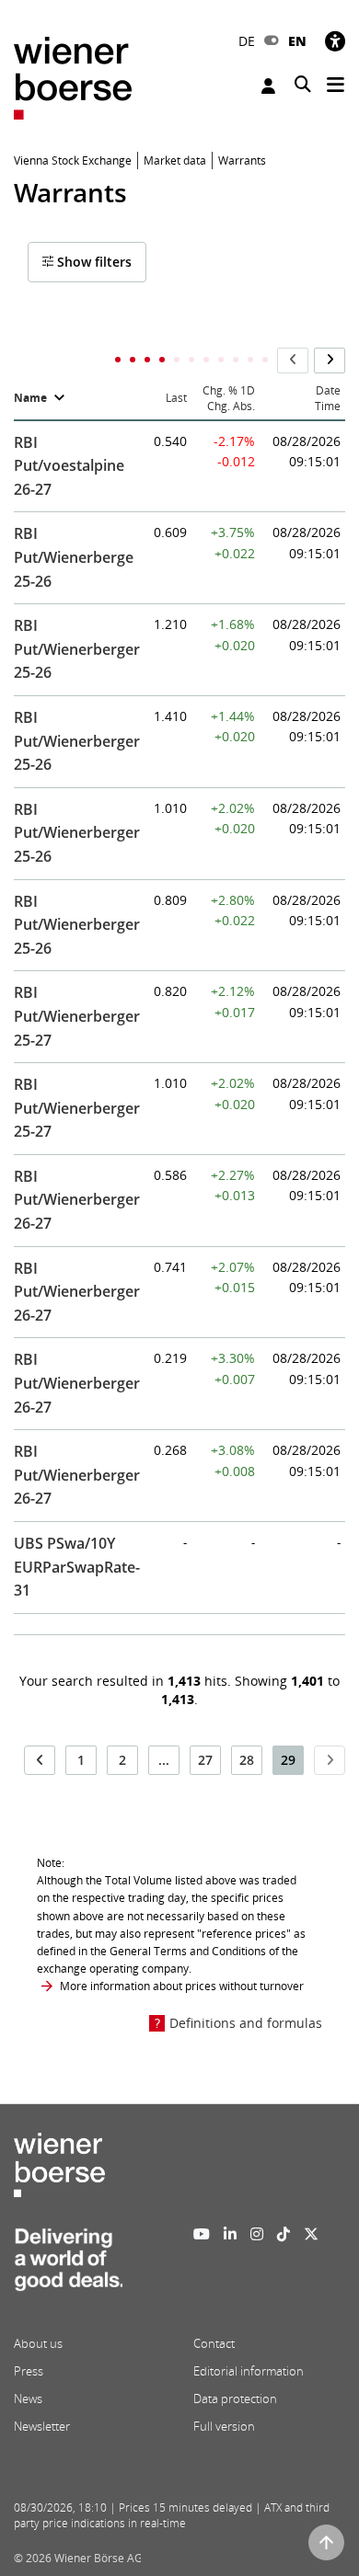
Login (271, 86)
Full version (224, 2426)
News (28, 2399)
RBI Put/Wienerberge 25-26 (74, 557)
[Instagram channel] (257, 2234)
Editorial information (249, 2371)
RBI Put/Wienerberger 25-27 (77, 1016)
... (164, 1760)
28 (247, 1760)
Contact (214, 2343)
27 (205, 1760)
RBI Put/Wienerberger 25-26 (77, 649)
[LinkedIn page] (230, 2234)
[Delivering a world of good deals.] (68, 2265)
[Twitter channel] (311, 2234)
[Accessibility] (335, 41)
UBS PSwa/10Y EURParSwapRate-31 (77, 1567)
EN (297, 41)
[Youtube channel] (202, 2234)
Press (29, 2371)
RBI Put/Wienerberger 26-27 (77, 1200)
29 (288, 1760)
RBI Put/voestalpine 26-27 (69, 466)
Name (30, 398)
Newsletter (42, 2426)
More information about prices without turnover (182, 1986)
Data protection (235, 2399)
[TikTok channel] (284, 2234)
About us (38, 2343)
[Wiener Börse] (73, 77)
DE (247, 41)
